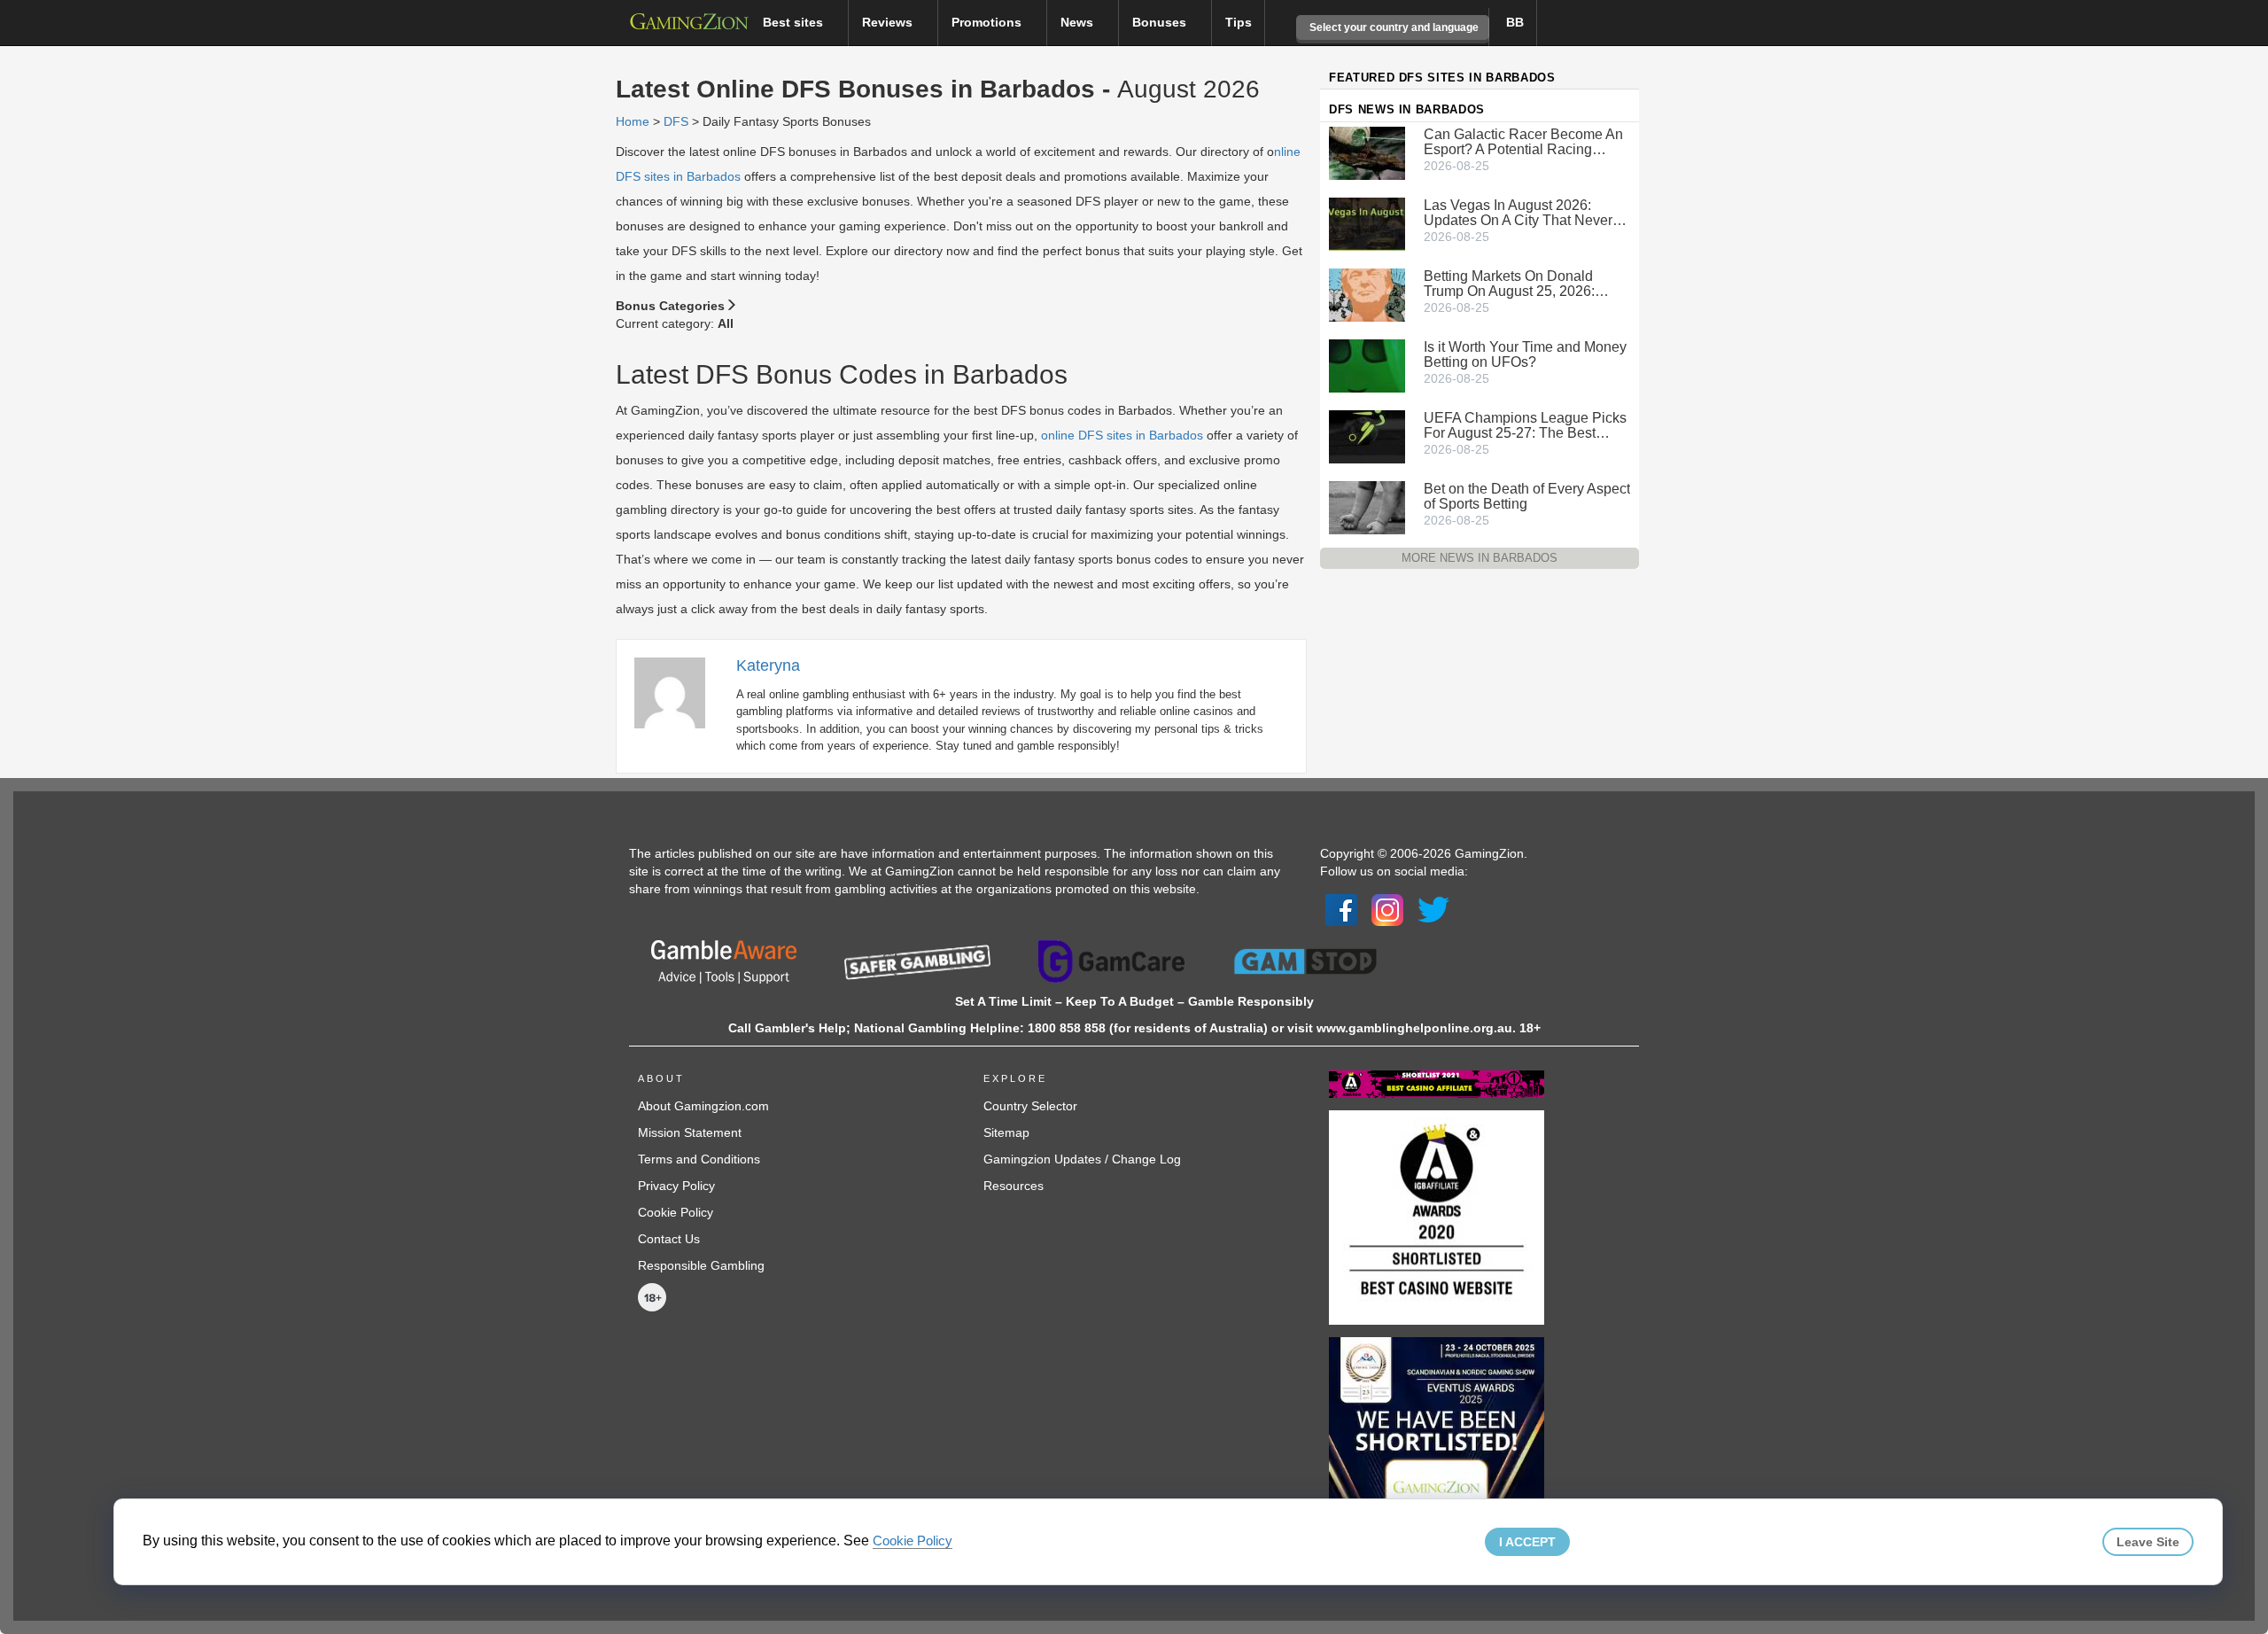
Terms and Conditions (699, 1159)
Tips (1239, 22)
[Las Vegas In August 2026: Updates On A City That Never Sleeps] (1367, 222)
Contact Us (669, 1239)
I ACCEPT (1527, 1542)
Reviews (889, 22)
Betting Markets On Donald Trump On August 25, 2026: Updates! (1509, 284)
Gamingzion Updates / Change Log (1082, 1159)
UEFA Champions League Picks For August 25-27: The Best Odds (1525, 425)
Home (633, 121)
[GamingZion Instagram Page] (1387, 908)
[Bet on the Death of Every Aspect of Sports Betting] (1367, 506)
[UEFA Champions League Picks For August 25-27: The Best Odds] (1367, 435)
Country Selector (1030, 1106)
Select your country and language (1393, 27)
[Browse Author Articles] (679, 692)
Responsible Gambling (701, 1265)
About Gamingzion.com (703, 1106)
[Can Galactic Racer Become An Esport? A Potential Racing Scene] (1367, 152)
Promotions (988, 22)
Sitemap (1006, 1132)
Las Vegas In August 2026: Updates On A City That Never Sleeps (1518, 213)
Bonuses (1161, 22)
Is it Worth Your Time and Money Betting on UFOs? (1525, 354)
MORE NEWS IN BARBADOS (1480, 558)
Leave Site (2148, 1542)
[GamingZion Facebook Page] (1341, 908)
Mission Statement (690, 1132)
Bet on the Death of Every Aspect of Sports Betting (1527, 496)
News (1079, 22)
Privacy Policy (676, 1186)
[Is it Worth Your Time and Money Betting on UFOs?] (1367, 364)
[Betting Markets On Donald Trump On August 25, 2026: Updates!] (1367, 293)
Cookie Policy (676, 1212)
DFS (676, 121)
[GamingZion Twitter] (1433, 908)
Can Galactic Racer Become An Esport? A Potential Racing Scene (1523, 142)
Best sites (795, 22)
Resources (1014, 1186)
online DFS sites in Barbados (1122, 435)
